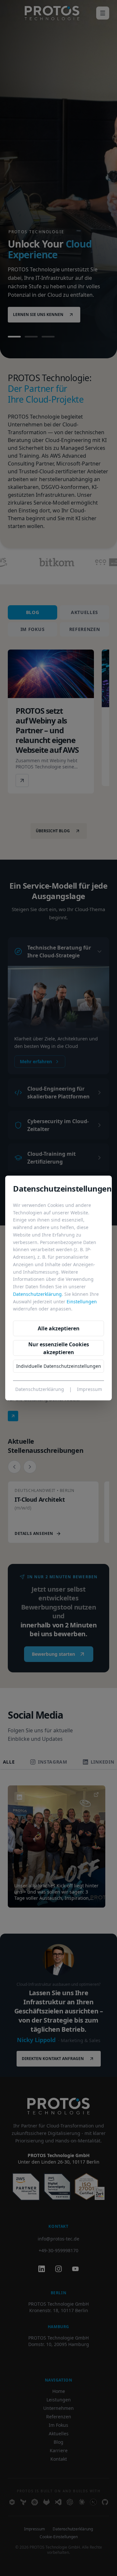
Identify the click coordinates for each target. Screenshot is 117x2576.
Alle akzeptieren (59, 1328)
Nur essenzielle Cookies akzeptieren (59, 1348)
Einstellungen (82, 1302)
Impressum (90, 1389)
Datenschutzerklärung (37, 1294)
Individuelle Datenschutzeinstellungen (59, 1366)
